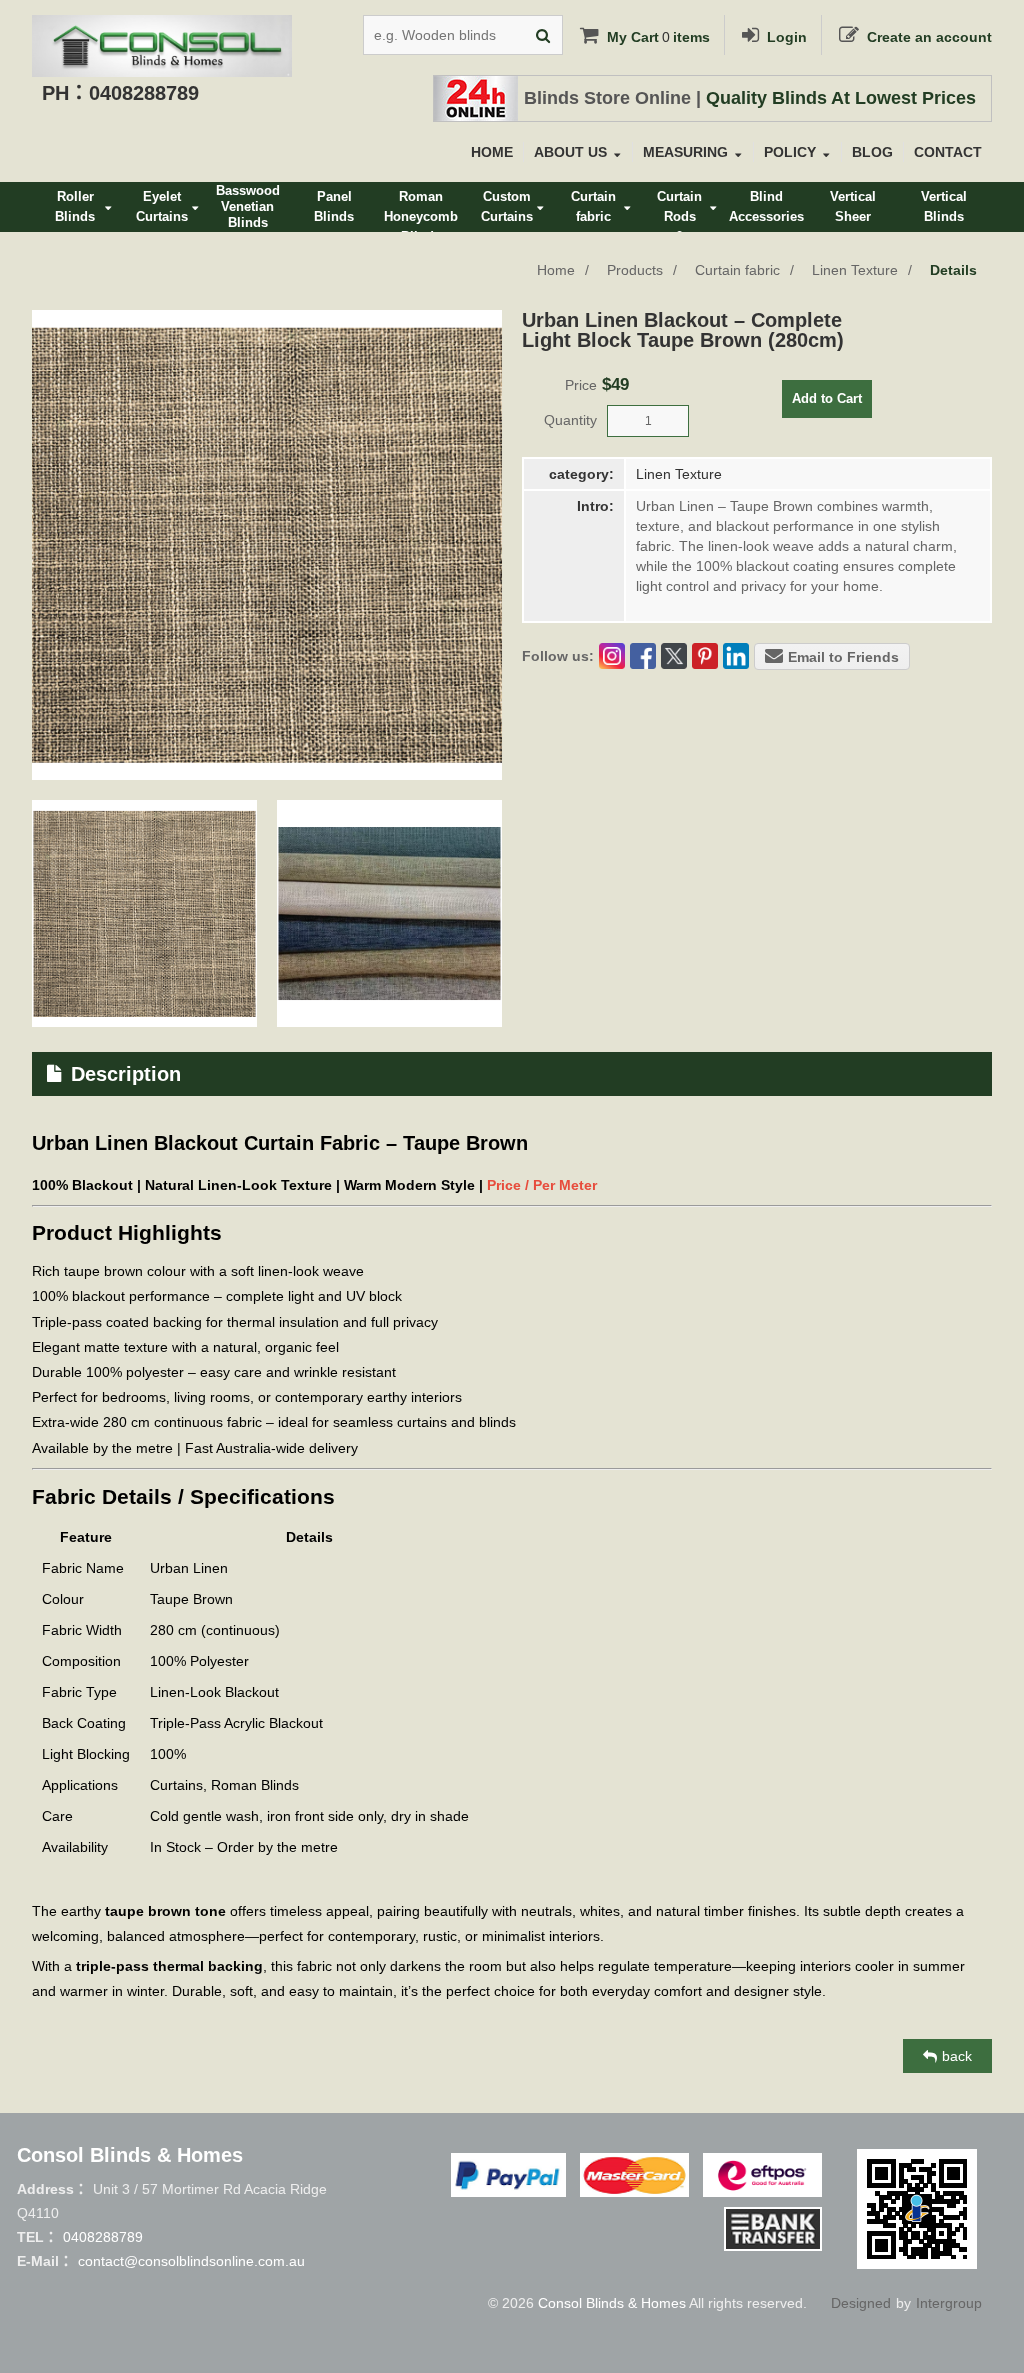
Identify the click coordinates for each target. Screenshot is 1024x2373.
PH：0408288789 (120, 93)
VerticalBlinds (944, 206)
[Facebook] (643, 656)
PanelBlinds (334, 206)
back (957, 2056)
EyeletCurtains (162, 206)
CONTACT (948, 152)
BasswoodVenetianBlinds (248, 206)
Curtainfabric (593, 206)
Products (635, 270)
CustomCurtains (507, 206)
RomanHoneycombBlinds (421, 210)
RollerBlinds (75, 206)
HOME (492, 152)
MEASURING (685, 152)
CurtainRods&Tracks (679, 210)
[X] (674, 656)
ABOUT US (570, 152)
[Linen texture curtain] (389, 913)
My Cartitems (658, 37)
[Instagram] (612, 656)
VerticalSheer (853, 206)
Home (556, 270)
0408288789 (103, 2237)
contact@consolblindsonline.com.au (191, 2261)
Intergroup (949, 2303)
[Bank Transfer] (773, 2229)
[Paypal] (508, 2175)
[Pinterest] (705, 656)
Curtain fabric (737, 270)
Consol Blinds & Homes (612, 2303)
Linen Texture (855, 270)
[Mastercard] (634, 2175)
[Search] (543, 35)
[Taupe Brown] (144, 913)
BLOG (872, 152)
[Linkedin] (736, 656)
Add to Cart (827, 398)
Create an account (929, 37)
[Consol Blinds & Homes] (162, 30)
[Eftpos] (762, 2175)
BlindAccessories (766, 206)
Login (787, 37)
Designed (861, 2303)
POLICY (790, 152)
